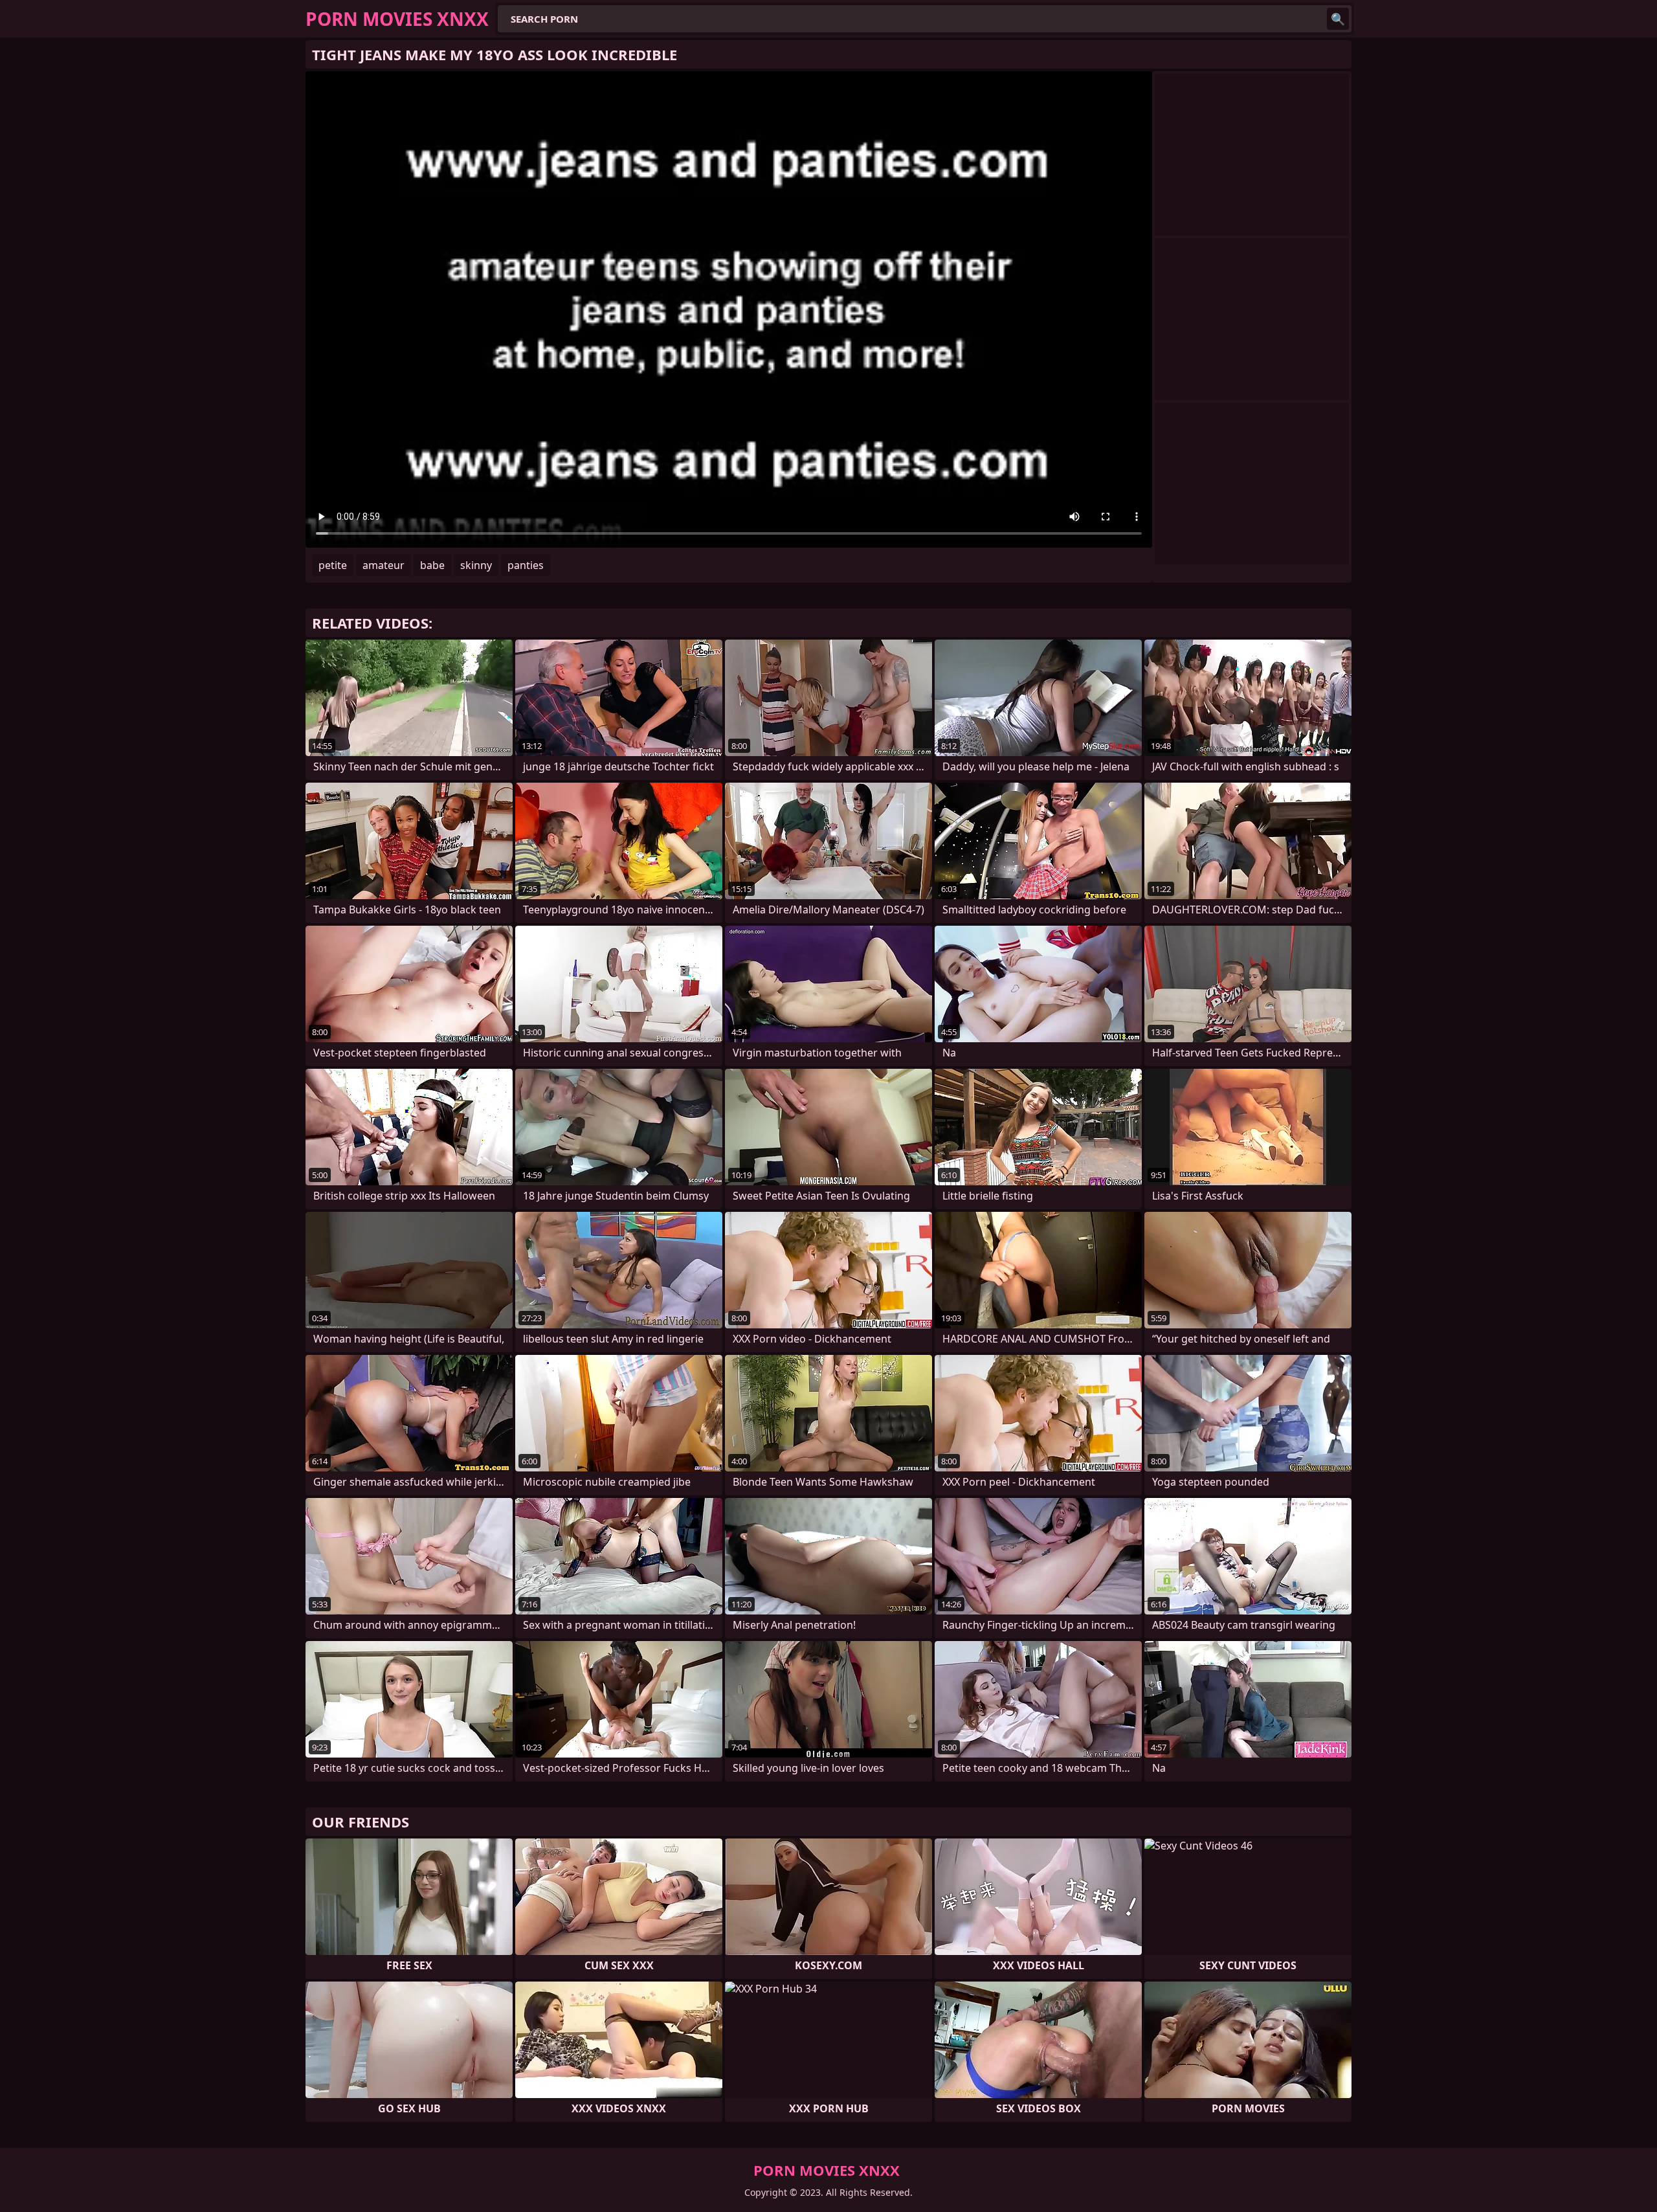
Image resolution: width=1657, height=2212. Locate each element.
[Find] (1338, 19)
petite (333, 565)
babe (432, 565)
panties (526, 565)
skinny (476, 565)
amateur (384, 565)
